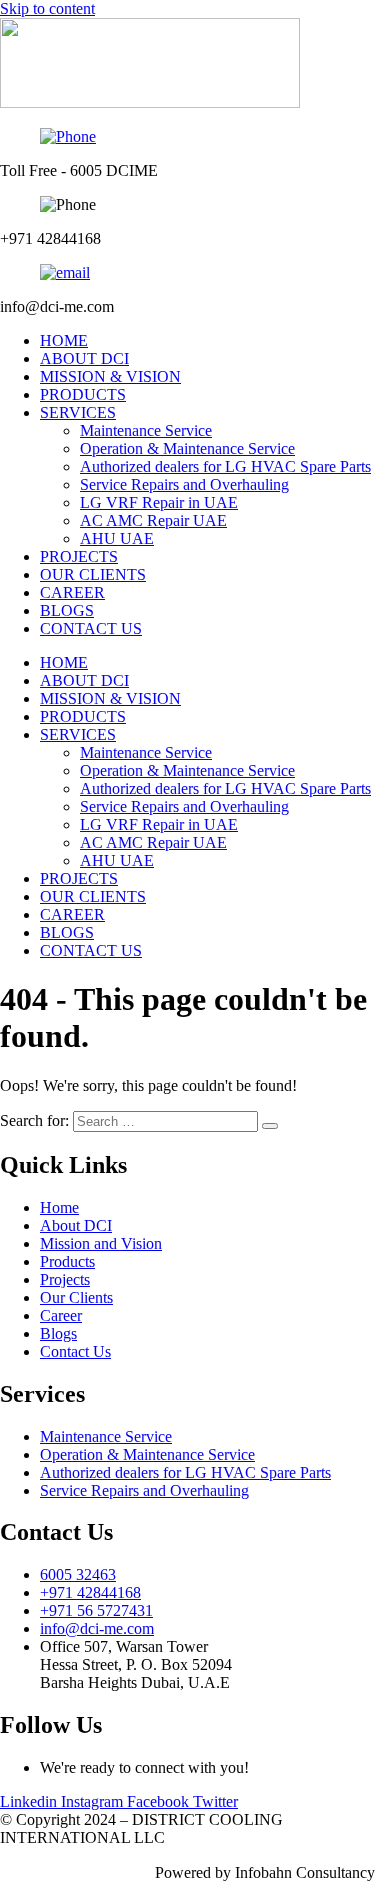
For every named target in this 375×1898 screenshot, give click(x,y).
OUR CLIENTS (93, 574)
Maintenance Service (146, 430)
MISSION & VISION (110, 376)
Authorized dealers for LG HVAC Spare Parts (225, 466)
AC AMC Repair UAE (153, 520)
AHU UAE (117, 538)
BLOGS (67, 610)
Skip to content (47, 8)
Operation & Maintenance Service (187, 448)
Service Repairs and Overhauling (184, 484)
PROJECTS (79, 556)
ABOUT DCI (84, 358)
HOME (64, 340)
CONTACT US (91, 628)
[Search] (270, 1126)
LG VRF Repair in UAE (159, 502)
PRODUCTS (83, 394)
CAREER (72, 592)
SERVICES (78, 412)
